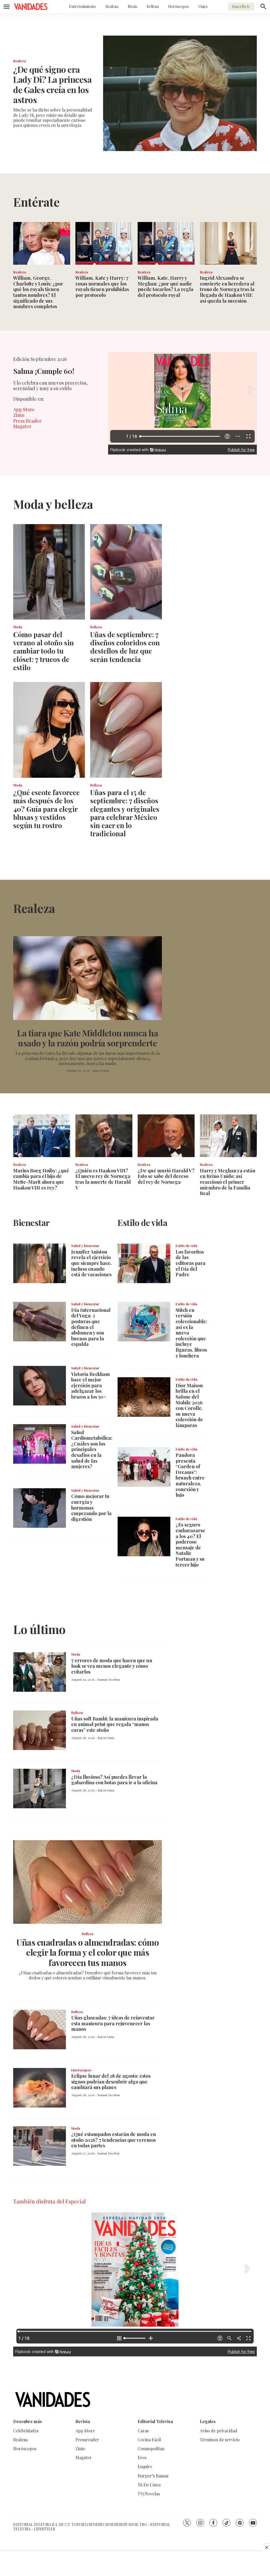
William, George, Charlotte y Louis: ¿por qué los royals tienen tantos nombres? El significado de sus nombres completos (38, 292)
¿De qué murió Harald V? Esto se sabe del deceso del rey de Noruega (166, 1176)
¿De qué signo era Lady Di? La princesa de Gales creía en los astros (52, 84)
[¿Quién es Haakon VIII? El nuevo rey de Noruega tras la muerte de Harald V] (104, 1136)
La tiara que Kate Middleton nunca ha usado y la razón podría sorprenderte (88, 1038)
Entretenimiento (83, 6)
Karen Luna (101, 1070)
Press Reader (27, 421)
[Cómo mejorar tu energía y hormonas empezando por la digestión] (40, 1508)
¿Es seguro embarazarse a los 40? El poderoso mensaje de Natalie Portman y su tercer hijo (190, 1545)
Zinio (19, 415)
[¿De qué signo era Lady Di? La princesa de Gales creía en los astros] (180, 93)
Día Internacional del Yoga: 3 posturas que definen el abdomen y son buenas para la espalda (91, 1327)
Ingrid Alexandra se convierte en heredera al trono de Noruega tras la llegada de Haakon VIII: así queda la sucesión (227, 289)
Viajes (203, 6)
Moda (132, 6)
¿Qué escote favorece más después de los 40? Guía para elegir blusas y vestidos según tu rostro (46, 809)
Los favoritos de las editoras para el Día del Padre (191, 1263)
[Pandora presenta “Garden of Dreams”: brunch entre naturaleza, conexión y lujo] (144, 1467)
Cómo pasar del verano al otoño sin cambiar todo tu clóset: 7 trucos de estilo (44, 651)
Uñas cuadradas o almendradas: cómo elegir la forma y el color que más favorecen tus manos (88, 1952)
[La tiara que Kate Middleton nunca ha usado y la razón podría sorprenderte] (88, 978)
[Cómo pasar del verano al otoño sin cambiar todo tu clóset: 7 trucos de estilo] (49, 572)
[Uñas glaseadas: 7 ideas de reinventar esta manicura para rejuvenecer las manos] (40, 2029)
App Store (24, 409)
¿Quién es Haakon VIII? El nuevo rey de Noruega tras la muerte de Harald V (103, 1179)
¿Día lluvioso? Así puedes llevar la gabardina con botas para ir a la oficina (114, 1780)
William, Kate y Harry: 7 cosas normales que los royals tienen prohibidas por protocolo (102, 286)
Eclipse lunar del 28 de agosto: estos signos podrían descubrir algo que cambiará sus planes (111, 2082)
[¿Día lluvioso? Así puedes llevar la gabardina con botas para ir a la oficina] (40, 1789)
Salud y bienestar (85, 1246)
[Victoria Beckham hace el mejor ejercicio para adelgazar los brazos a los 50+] (40, 1386)
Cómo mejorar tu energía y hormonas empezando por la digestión (91, 1507)
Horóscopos (179, 6)
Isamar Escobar (109, 1679)
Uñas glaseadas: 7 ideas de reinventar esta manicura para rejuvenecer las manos (113, 2023)
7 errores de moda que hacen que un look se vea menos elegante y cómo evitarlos (112, 1666)
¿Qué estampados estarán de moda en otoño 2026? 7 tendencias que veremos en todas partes (114, 2140)
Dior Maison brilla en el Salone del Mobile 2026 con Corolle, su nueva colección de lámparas (189, 1405)
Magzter (22, 426)
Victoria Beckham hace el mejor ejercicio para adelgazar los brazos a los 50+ (91, 1385)
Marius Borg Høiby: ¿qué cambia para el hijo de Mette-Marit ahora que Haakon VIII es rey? (41, 1179)
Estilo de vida (186, 1246)
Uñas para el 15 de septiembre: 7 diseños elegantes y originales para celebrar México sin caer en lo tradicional (125, 813)
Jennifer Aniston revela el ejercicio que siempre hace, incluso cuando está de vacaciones (91, 1263)
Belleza (153, 6)
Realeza (112, 6)
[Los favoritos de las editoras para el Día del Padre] (144, 1263)
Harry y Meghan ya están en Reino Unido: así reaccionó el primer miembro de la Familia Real (228, 1182)
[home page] (31, 7)
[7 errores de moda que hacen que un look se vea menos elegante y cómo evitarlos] (40, 1672)
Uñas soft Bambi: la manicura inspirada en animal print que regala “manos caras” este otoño (115, 1724)
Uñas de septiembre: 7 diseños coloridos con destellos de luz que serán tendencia (125, 647)
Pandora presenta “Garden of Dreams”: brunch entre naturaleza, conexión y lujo (190, 1475)
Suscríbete (241, 6)
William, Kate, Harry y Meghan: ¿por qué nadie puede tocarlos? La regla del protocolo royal (165, 286)
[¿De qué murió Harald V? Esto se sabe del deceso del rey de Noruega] (166, 1136)
